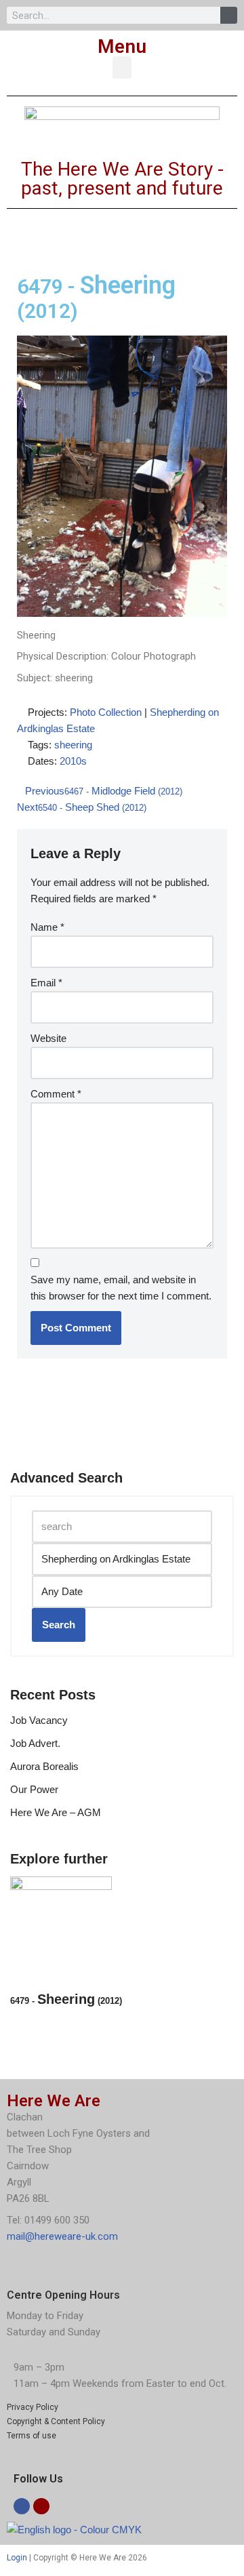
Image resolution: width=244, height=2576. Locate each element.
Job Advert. (35, 1743)
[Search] (229, 15)
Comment (56, 1094)
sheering (73, 745)
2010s (73, 761)
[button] (122, 67)
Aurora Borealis (44, 1766)
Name (47, 927)
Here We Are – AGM (56, 1812)
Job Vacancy (39, 1720)
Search (59, 1625)
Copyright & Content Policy (56, 2421)
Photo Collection (106, 712)
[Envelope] (41, 2506)
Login (17, 2558)
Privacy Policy (33, 2407)
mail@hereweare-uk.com (62, 2236)
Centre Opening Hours (63, 2295)
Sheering (66, 1999)
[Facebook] (22, 2506)
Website (48, 1038)
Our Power (34, 1789)
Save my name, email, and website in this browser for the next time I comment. (121, 1288)
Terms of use (32, 2436)
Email (46, 983)
